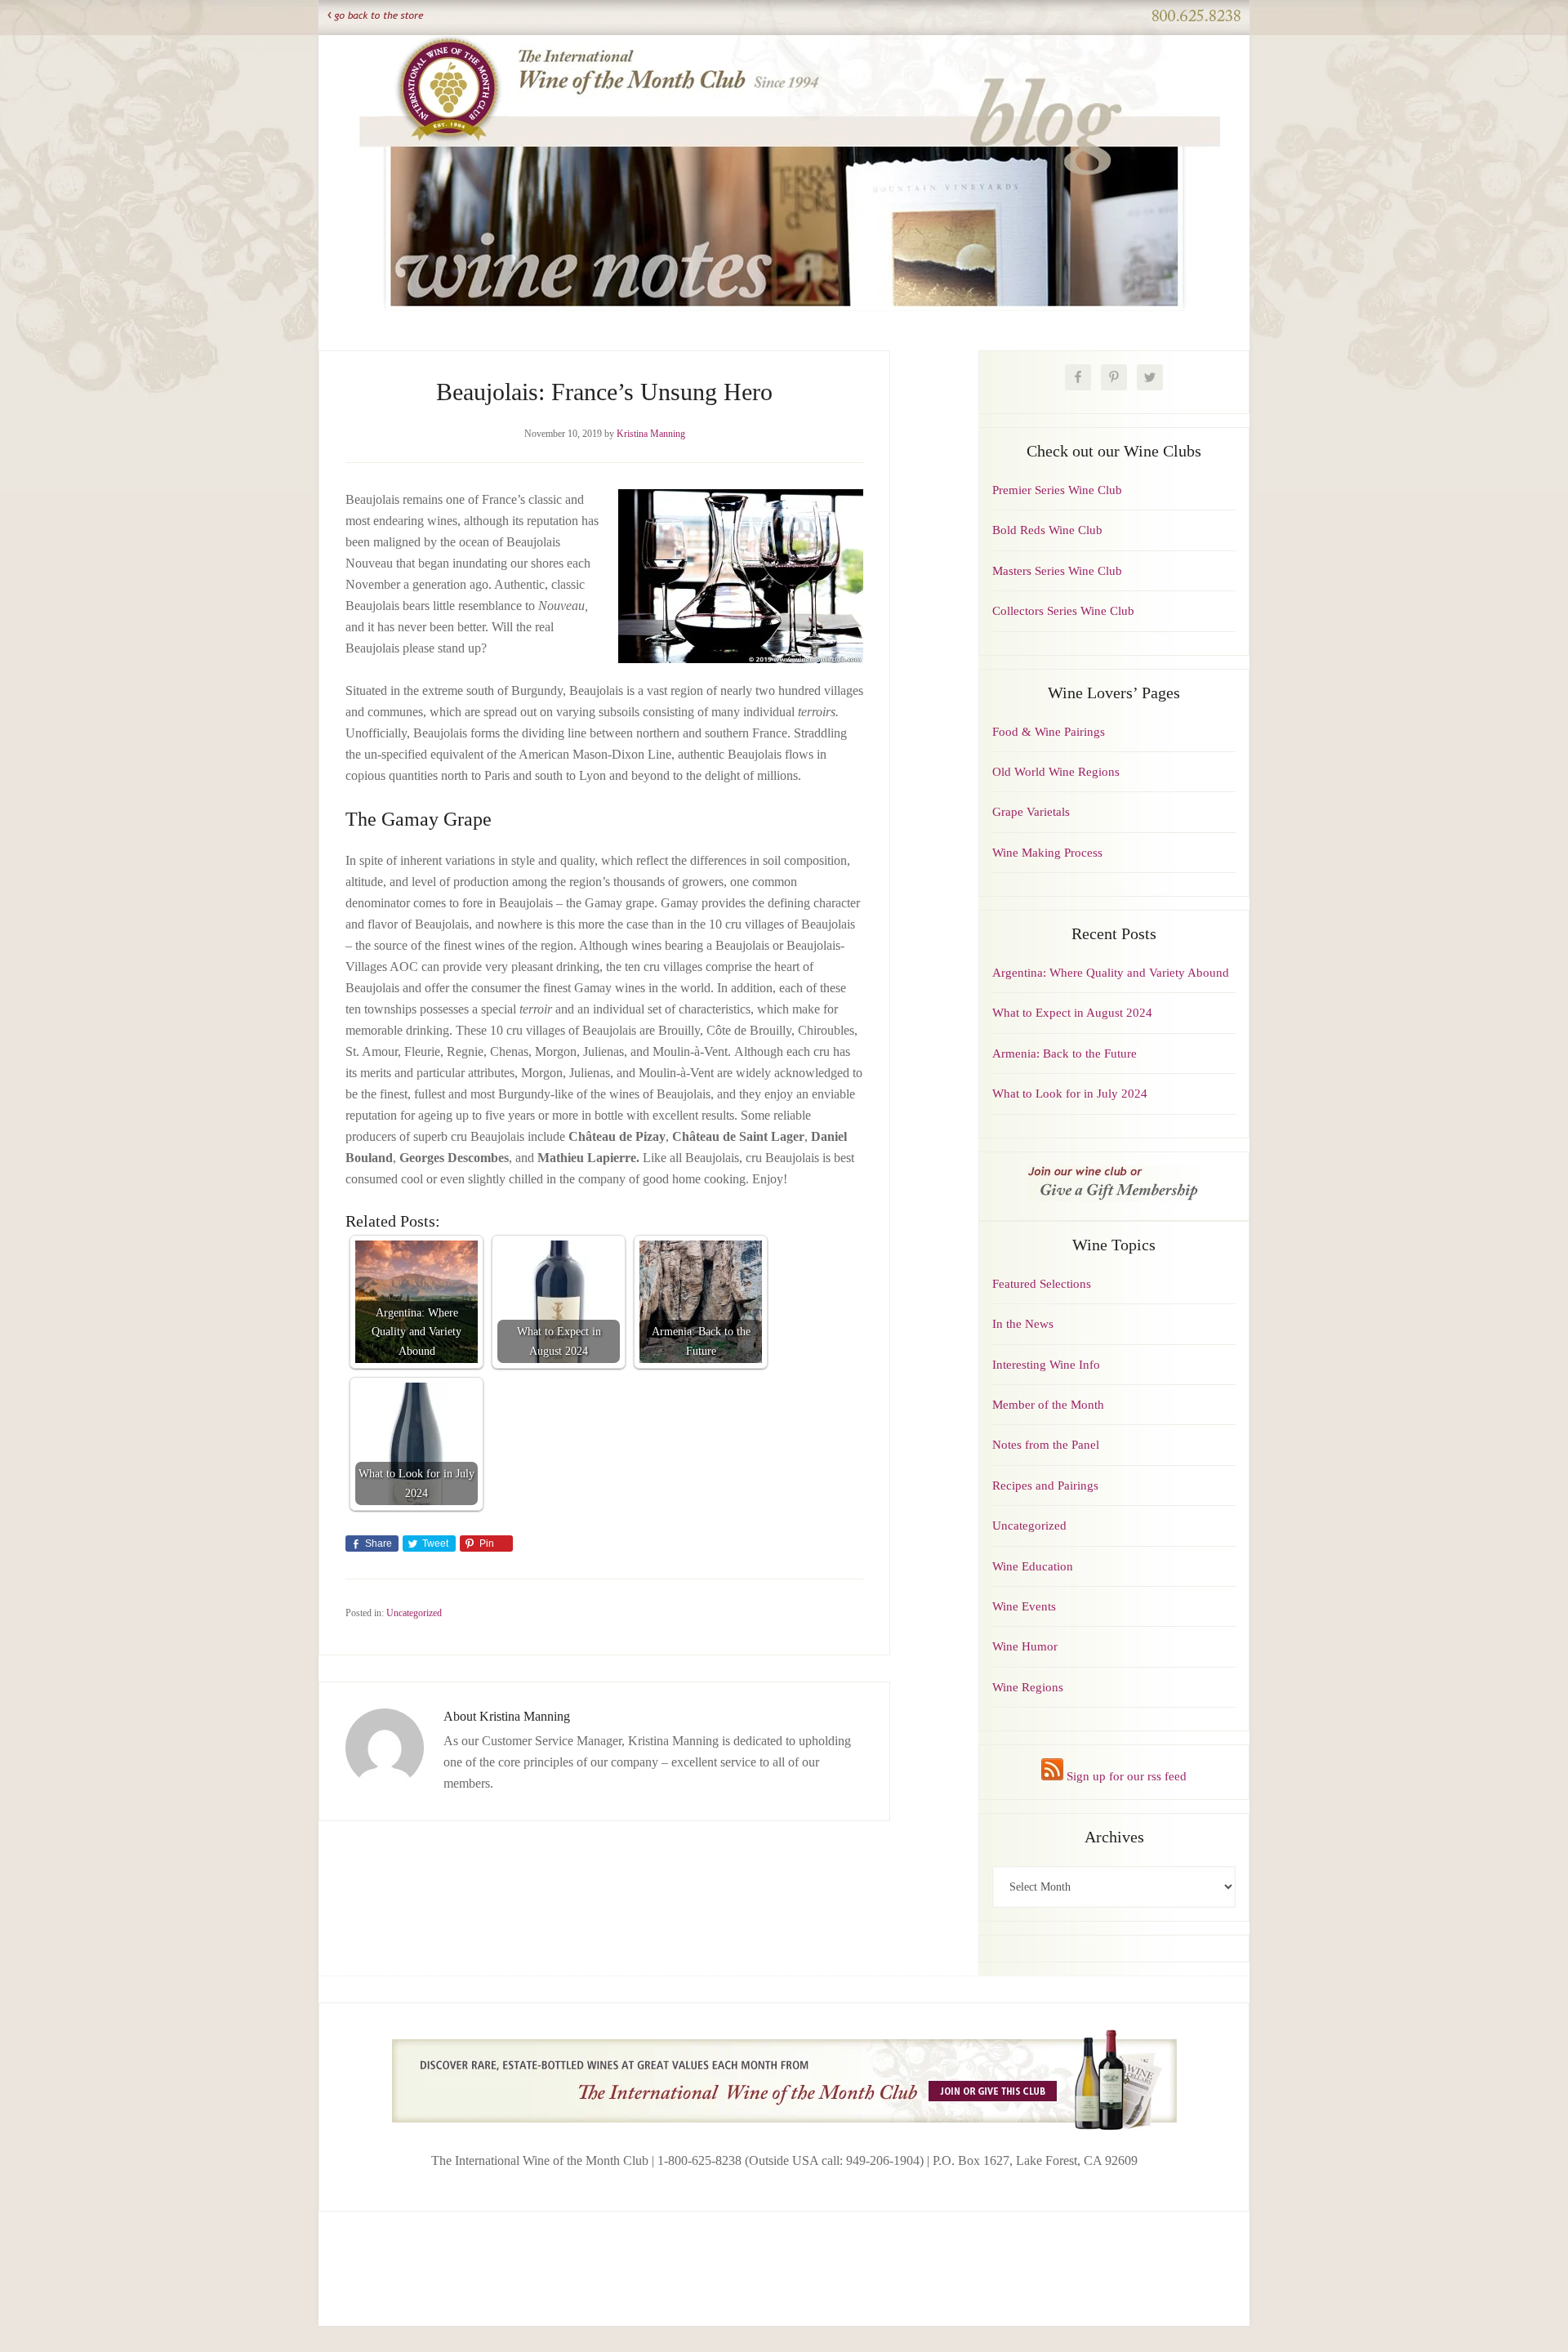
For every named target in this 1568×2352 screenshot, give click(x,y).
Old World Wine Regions (1056, 772)
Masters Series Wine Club (1057, 571)
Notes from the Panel (1046, 1445)
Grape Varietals (1031, 812)
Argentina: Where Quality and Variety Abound (1111, 973)
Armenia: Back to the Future (1065, 1053)
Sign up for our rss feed (1125, 1776)
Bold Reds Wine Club (1047, 530)
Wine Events (1024, 1606)
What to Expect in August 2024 (1072, 1013)
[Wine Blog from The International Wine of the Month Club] (784, 56)
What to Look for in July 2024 (1070, 1094)
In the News (1023, 1324)
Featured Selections (1042, 1284)
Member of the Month (1048, 1405)
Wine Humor (1025, 1646)
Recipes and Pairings (1045, 1486)
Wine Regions (1028, 1687)
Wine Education (1033, 1566)
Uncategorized (414, 1613)
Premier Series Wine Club (1057, 490)
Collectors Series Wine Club (1063, 611)
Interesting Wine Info (1046, 1365)
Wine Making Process (1047, 853)
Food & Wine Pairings (1049, 732)
